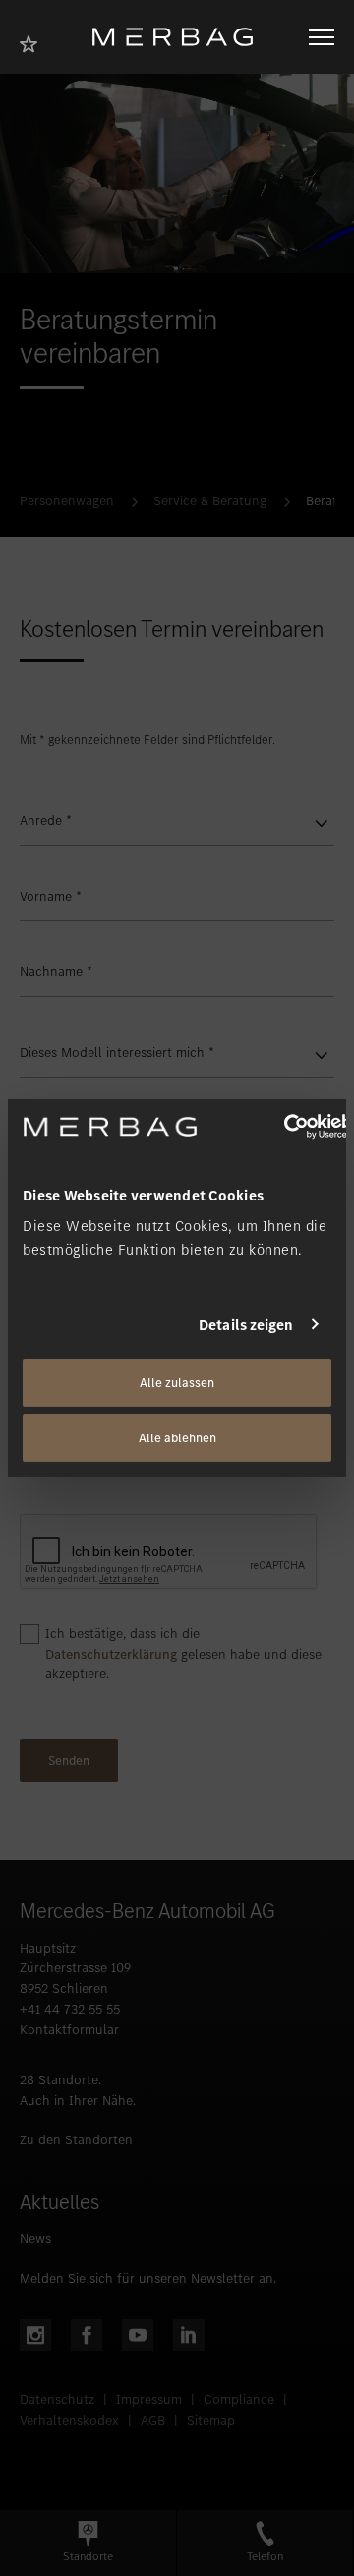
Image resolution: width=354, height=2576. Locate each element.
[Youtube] (138, 2335)
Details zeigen (246, 1324)
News (35, 2238)
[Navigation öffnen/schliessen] (322, 37)
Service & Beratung (210, 501)
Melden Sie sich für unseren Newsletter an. (148, 2279)
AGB (153, 2420)
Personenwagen (67, 501)
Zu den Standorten (76, 2140)
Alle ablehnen (177, 1438)
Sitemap (211, 2420)
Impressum (149, 2400)
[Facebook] (87, 2335)
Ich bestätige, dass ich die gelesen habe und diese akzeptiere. (183, 1654)
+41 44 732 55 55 (70, 2009)
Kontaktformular (69, 2030)
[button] (88, 2543)
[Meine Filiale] (34, 42)
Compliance (239, 2400)
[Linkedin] (189, 2335)
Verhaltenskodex (69, 2420)
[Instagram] (35, 2335)
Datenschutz (57, 2400)
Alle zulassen (177, 1383)
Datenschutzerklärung (111, 1654)
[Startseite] (180, 37)
